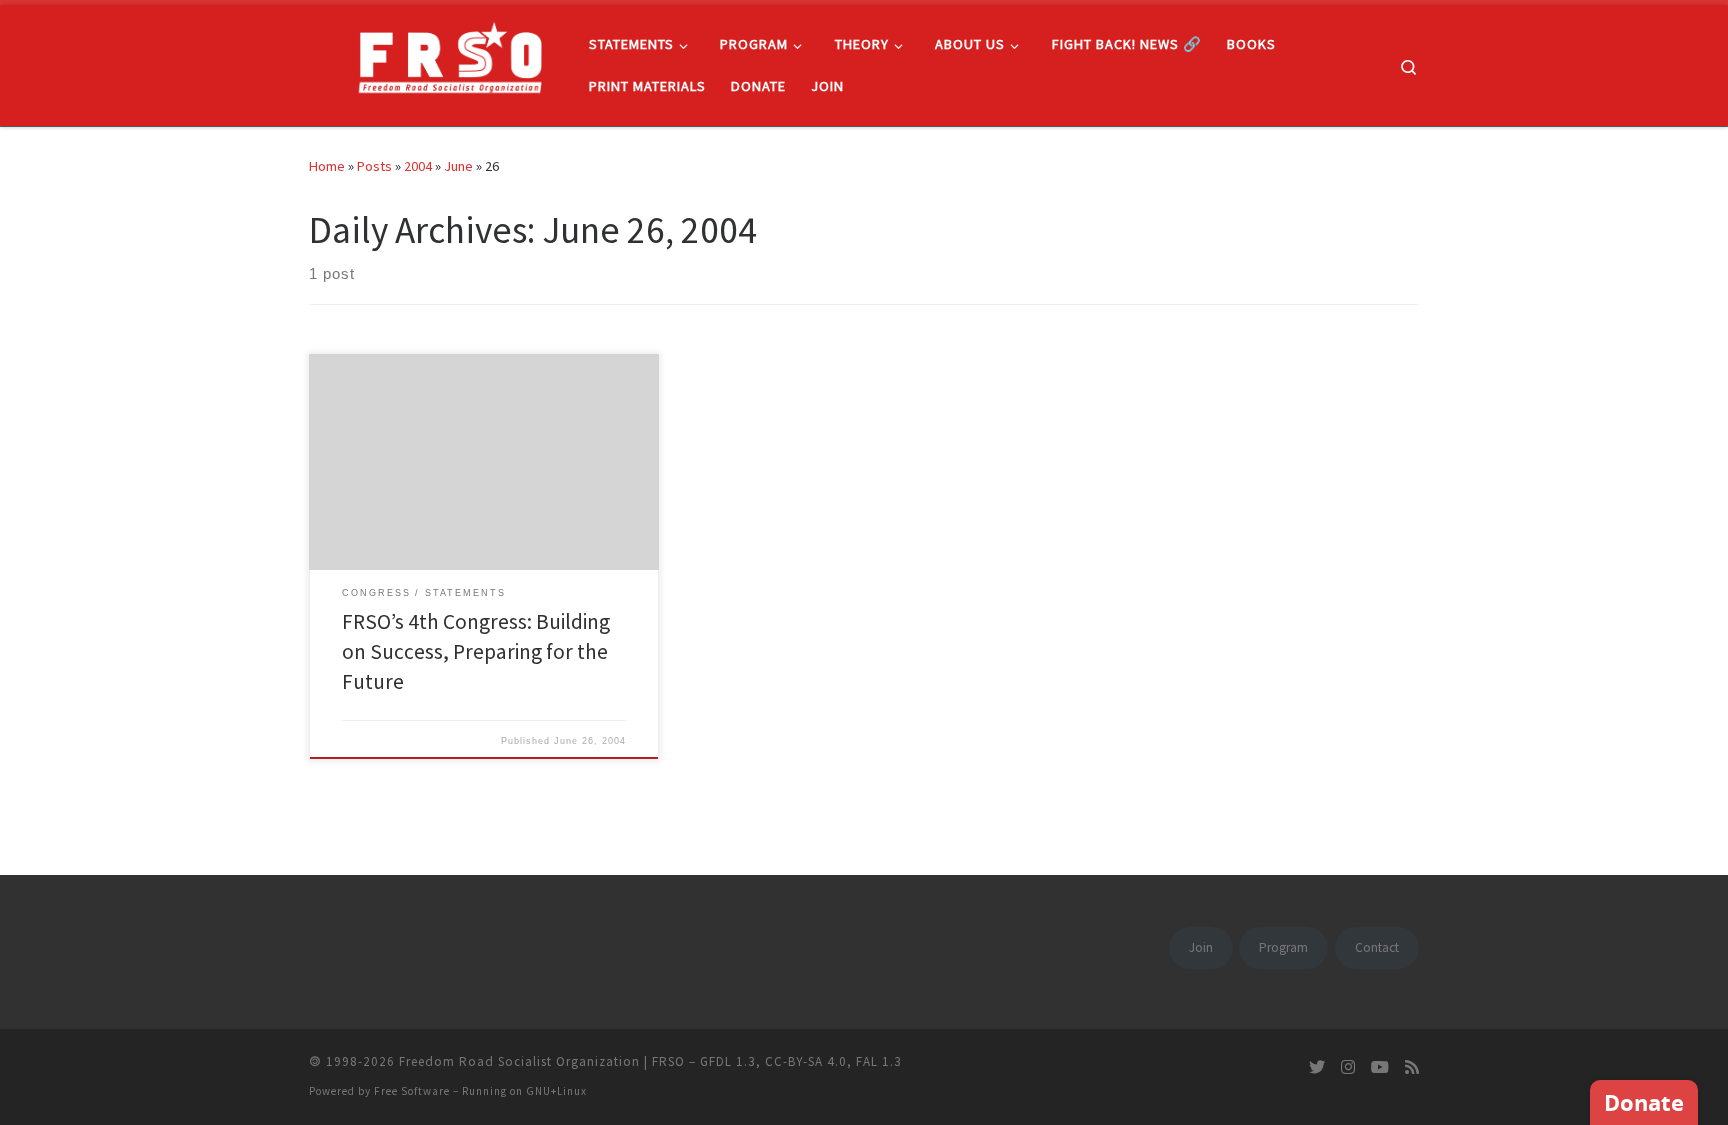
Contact (1377, 947)
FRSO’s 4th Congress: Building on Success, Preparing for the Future (476, 651)
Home (327, 166)
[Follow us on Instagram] (1348, 1067)
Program (1283, 947)
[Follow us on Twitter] (1317, 1067)
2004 (418, 166)
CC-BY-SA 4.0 (806, 1061)
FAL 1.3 (879, 1061)
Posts (374, 166)
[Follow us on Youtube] (1380, 1067)
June (458, 166)
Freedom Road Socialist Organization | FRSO (542, 1061)
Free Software (412, 1091)
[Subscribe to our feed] (1412, 1067)
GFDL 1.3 (728, 1061)
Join (1201, 947)
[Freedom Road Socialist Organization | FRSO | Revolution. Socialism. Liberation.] (434, 61)
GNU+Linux (556, 1091)
